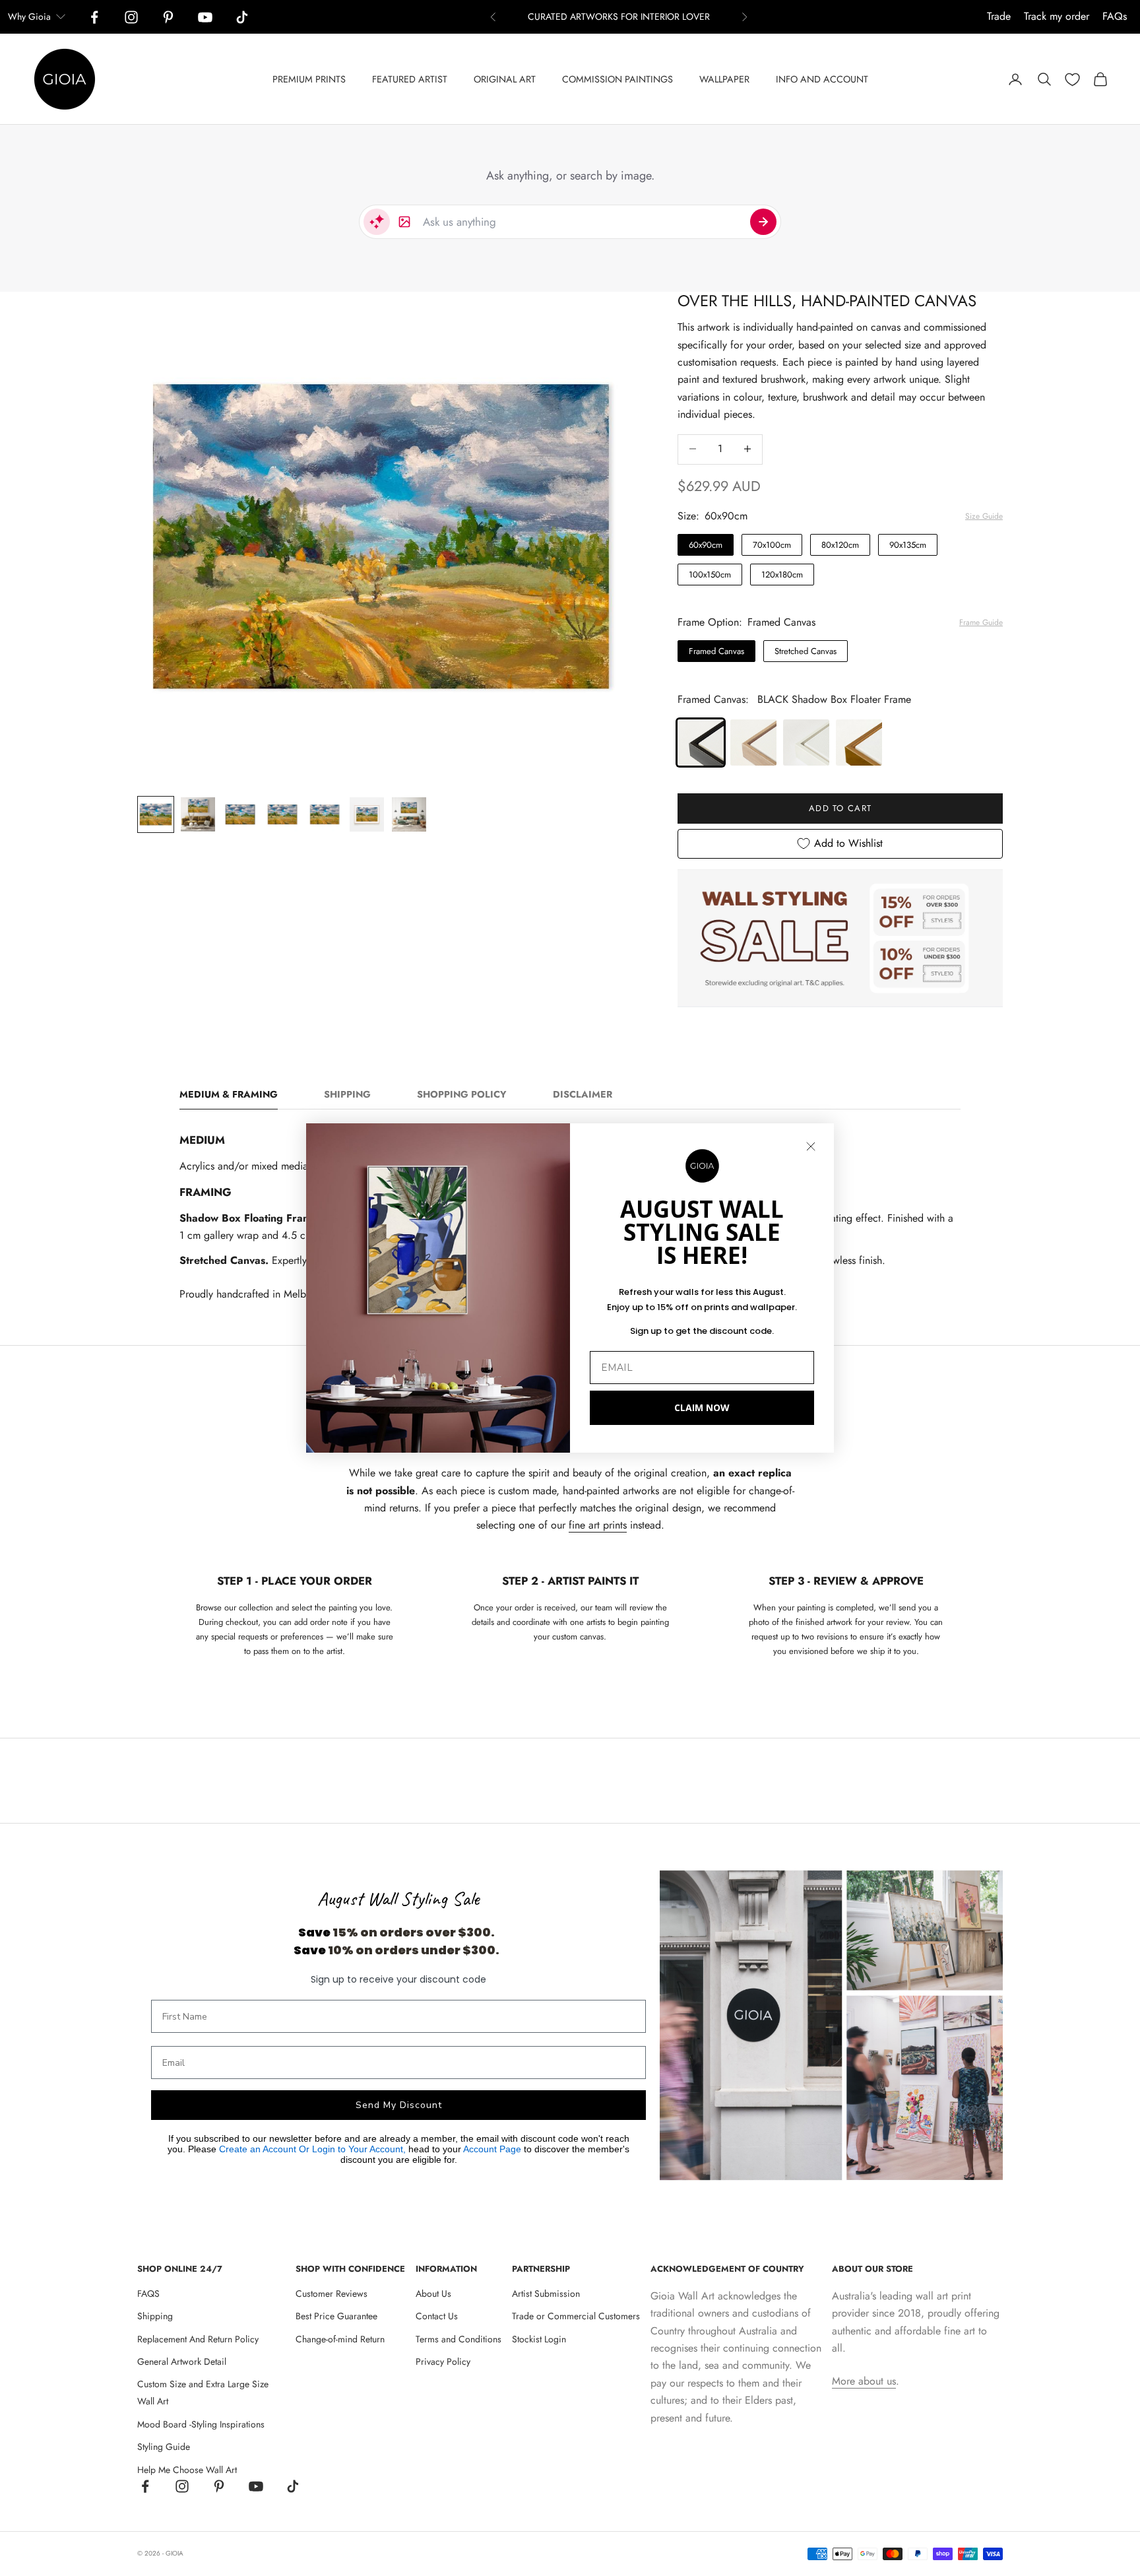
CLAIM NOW (702, 1407)
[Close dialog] (811, 1146)
